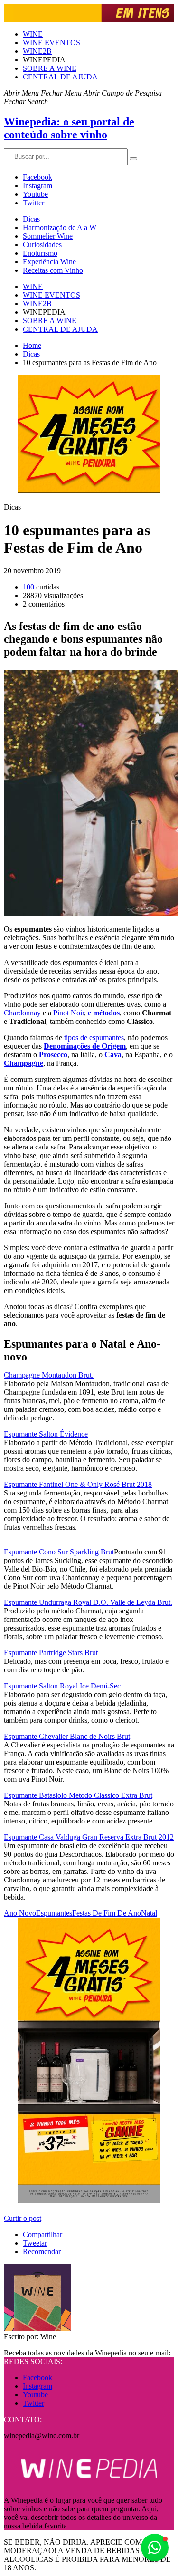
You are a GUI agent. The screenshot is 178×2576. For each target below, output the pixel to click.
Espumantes (54, 1913)
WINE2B (37, 51)
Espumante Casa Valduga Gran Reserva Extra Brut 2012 (89, 1837)
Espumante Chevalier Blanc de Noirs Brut (67, 1736)
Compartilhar (42, 2234)
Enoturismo (40, 253)
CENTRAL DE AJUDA (60, 77)
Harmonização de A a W (60, 227)
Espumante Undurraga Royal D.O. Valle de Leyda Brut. (88, 1602)
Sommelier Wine (48, 236)
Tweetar (35, 2243)
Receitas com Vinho (53, 270)
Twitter (33, 203)
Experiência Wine (49, 262)
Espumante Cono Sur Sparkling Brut (59, 1552)
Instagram (37, 186)
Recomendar (42, 2252)
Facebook (37, 177)
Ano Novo (20, 1913)
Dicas (31, 219)
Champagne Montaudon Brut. (49, 1375)
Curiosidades (42, 245)
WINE (33, 34)
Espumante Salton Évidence (46, 1434)
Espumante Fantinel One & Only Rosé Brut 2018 (78, 1484)
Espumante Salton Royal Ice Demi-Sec (62, 1686)
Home (32, 345)
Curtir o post (23, 2218)
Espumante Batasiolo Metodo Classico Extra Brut (78, 1795)
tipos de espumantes (94, 1037)
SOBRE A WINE (50, 68)
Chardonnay (22, 1013)
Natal (149, 1913)
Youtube (35, 194)
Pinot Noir (69, 1013)
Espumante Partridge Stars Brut (51, 1653)
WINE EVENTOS (52, 43)
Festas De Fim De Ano (107, 1913)
